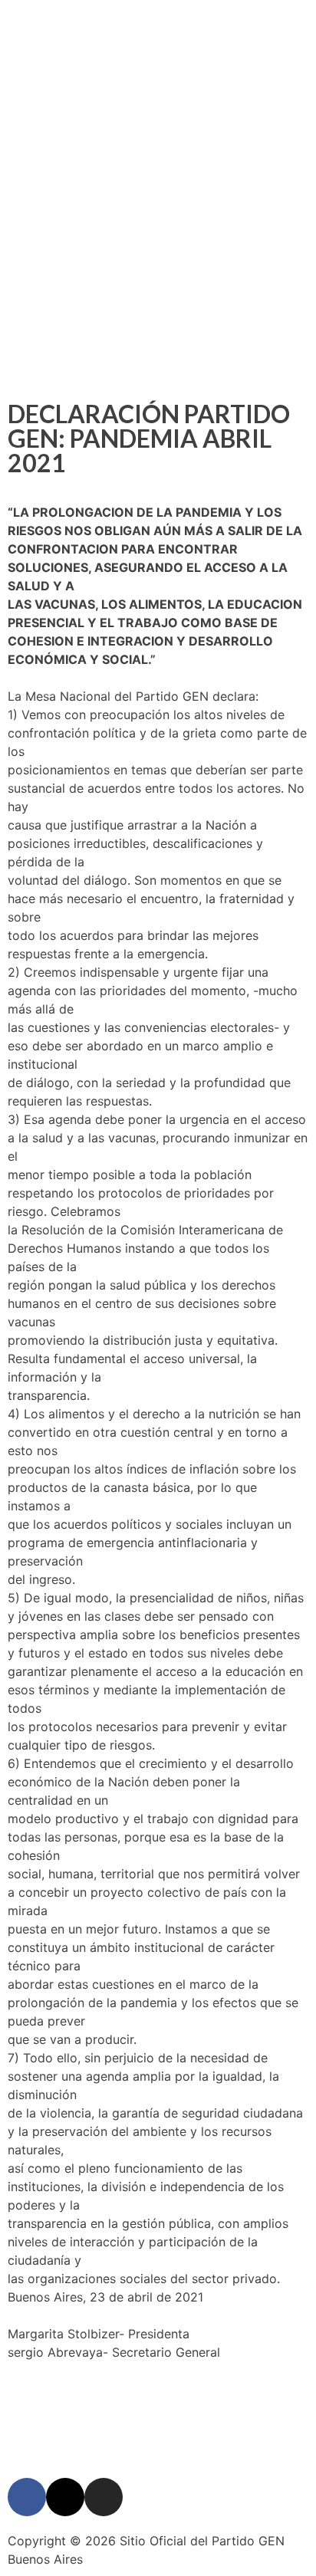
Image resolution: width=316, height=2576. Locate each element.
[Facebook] (116, 137)
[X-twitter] (158, 137)
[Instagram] (200, 137)
